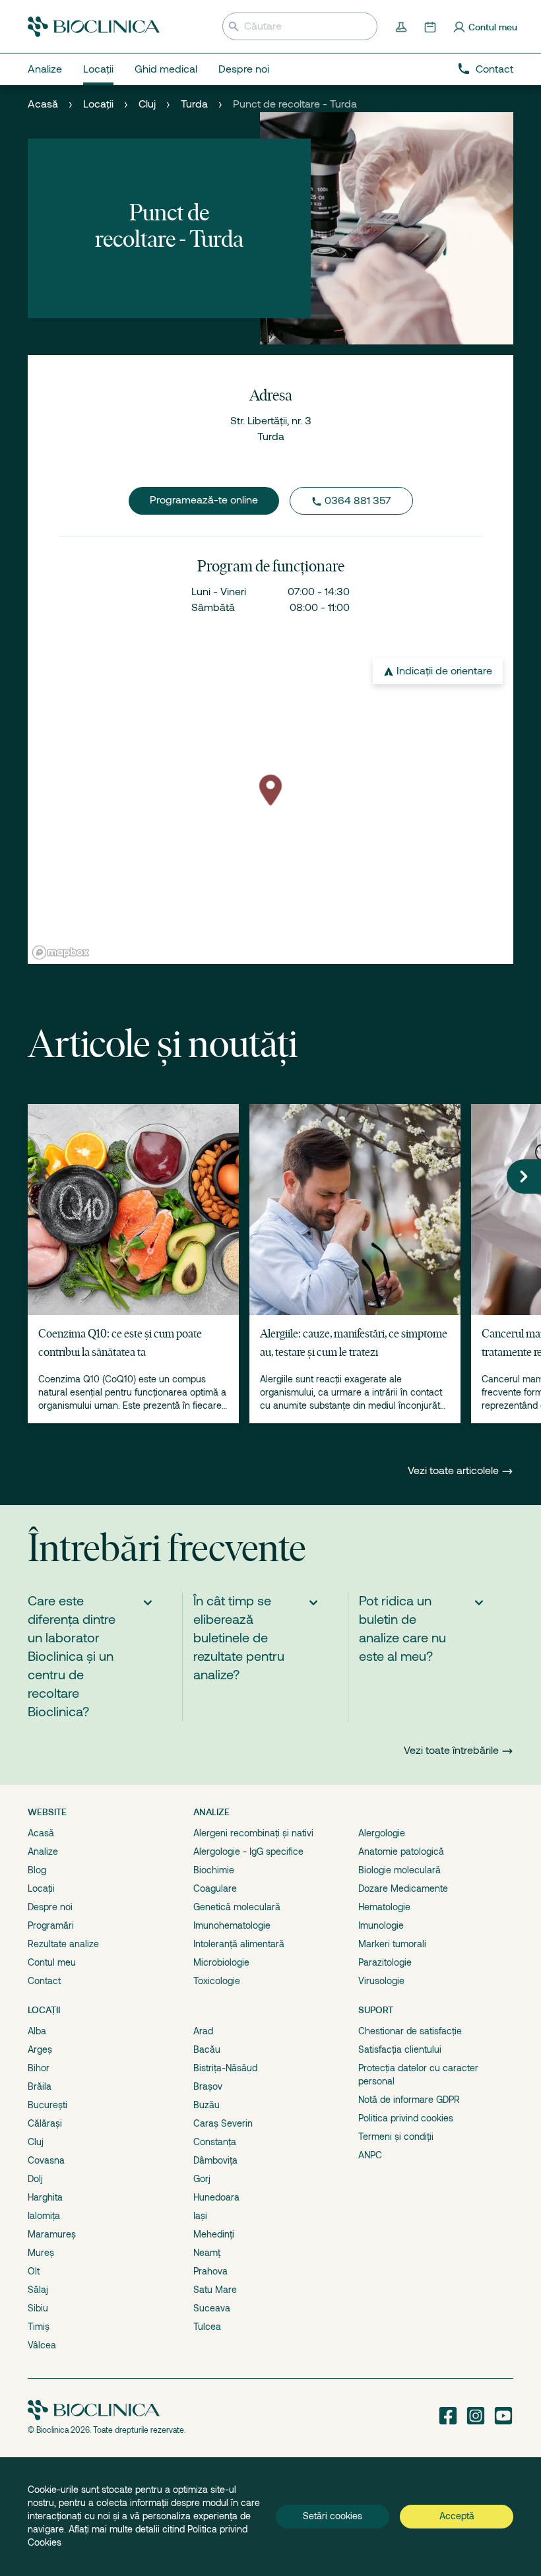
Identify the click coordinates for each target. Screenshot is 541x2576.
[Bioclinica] (94, 27)
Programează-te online (204, 500)
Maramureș (52, 2234)
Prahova (210, 2271)
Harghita (45, 2197)
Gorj (202, 2179)
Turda (194, 104)
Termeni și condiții (396, 2137)
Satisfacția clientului (400, 2049)
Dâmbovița (215, 2160)
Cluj (147, 104)
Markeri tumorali (392, 1944)
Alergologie (382, 1833)
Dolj (35, 2179)
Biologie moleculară (399, 1870)
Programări (51, 1925)
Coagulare (215, 1888)
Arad (203, 2031)
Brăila (40, 2086)
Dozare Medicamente (403, 1888)
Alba (37, 2031)
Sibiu (38, 2308)
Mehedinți (214, 2234)
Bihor (39, 2068)
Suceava (212, 2308)
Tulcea (207, 2327)
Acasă (43, 104)
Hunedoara (216, 2197)
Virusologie (381, 1981)
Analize (43, 1851)
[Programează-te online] (431, 26)
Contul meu (52, 1962)
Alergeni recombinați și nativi (253, 1833)
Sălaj (38, 2290)
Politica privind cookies (406, 2118)
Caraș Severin (223, 2123)
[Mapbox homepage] (61, 952)
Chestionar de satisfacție (410, 2031)
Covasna (46, 2160)
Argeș (40, 2049)
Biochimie (214, 1870)
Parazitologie (385, 1962)
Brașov (208, 2086)
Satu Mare (215, 2290)
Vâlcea (42, 2345)
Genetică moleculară (237, 1907)
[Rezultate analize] (402, 26)
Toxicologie (217, 1981)
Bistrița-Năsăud (225, 2068)
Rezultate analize (63, 1944)
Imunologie (381, 1925)
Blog (37, 1870)
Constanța (215, 2142)
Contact (494, 69)
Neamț (207, 2253)
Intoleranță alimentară (239, 1944)
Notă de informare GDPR (409, 2100)
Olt (34, 2271)
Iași (200, 2216)
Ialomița (44, 2216)
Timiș (39, 2327)
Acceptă (457, 2516)
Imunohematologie (232, 1925)
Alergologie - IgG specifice (248, 1851)
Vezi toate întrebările (451, 1751)
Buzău (207, 2105)
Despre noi (50, 1907)
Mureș (41, 2253)
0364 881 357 (358, 501)
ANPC (370, 2155)
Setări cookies (333, 2516)
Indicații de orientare (444, 671)
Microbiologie (221, 1962)
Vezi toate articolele (455, 1471)
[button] (524, 1176)
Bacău (207, 2049)
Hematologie (384, 1907)
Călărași (45, 2123)
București (48, 2105)
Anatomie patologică (401, 1851)
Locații (98, 104)
